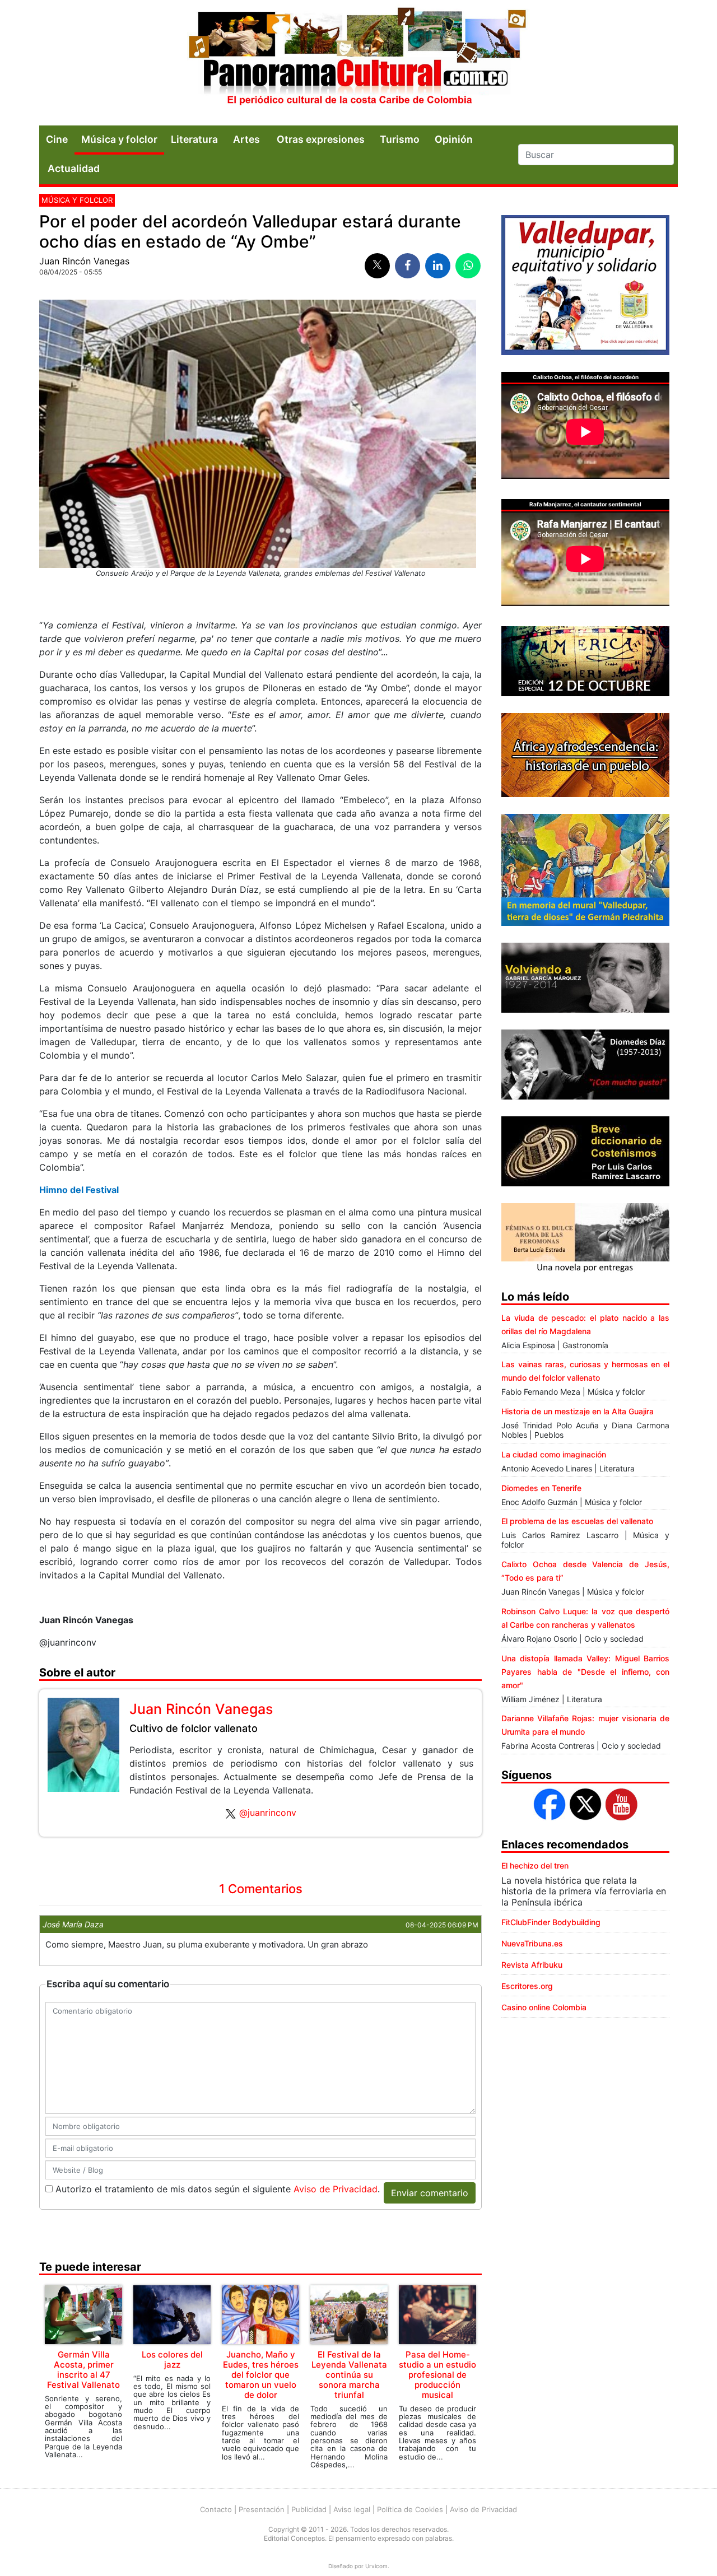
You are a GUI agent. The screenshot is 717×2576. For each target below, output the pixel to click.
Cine (57, 139)
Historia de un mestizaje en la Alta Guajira (578, 1411)
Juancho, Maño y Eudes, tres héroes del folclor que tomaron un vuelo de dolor (261, 2375)
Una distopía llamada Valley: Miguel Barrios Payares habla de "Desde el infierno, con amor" (585, 1672)
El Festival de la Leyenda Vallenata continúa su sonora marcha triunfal (349, 2375)
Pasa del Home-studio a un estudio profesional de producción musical (437, 2375)
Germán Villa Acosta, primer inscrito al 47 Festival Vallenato (83, 2370)
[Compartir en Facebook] (408, 266)
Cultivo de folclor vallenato (194, 1728)
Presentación (262, 2509)
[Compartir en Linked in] (438, 266)
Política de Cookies (410, 2509)
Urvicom (376, 2566)
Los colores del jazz (172, 2360)
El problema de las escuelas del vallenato (577, 1521)
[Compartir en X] (377, 266)
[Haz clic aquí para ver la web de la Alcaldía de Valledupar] (585, 284)
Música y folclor (119, 139)
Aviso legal (352, 2509)
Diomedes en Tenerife (541, 1488)
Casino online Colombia (544, 2007)
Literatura (194, 139)
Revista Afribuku (532, 1965)
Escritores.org (527, 1986)
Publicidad (309, 2509)
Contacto (216, 2509)
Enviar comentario (430, 2193)
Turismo (400, 139)
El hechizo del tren (535, 1865)
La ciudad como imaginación (554, 1454)
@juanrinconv (268, 1813)
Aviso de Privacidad (336, 2189)
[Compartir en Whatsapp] (468, 266)
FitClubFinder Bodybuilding (551, 1922)
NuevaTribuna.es (532, 1943)
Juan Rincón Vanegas (84, 261)
